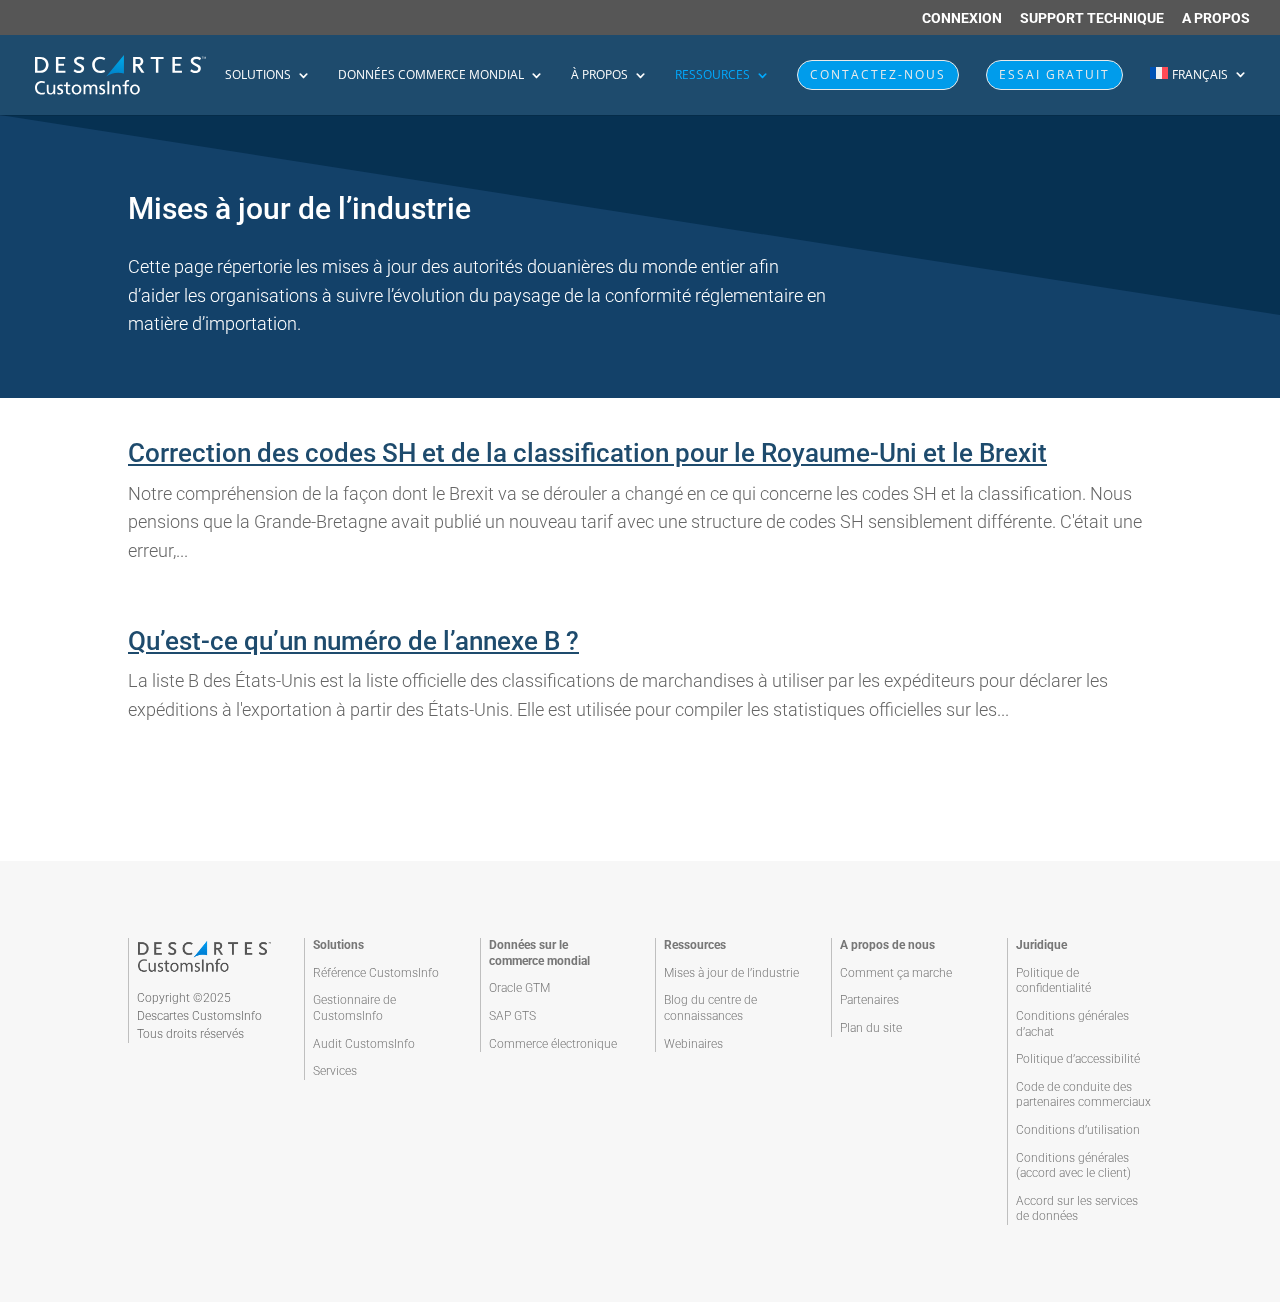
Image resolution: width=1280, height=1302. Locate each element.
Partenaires (869, 1000)
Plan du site (871, 1028)
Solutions (258, 75)
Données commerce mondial (431, 75)
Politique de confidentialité (1053, 981)
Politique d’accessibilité (1078, 1059)
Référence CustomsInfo (376, 973)
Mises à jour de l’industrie (731, 973)
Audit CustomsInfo (364, 1044)
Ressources (712, 75)
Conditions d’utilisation (1078, 1130)
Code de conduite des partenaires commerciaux (1083, 1095)
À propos (599, 75)
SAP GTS (512, 1016)
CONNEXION (962, 18)
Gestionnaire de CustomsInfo (354, 1008)
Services (335, 1071)
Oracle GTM (519, 988)
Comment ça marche (896, 973)
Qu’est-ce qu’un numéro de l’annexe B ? (353, 641)
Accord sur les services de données (1077, 1209)
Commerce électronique (553, 1044)
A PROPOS (1216, 18)
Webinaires (693, 1044)
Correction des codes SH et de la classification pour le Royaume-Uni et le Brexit (587, 453)
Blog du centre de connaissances (710, 1008)
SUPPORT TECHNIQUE (1092, 18)
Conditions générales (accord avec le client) (1073, 1166)
